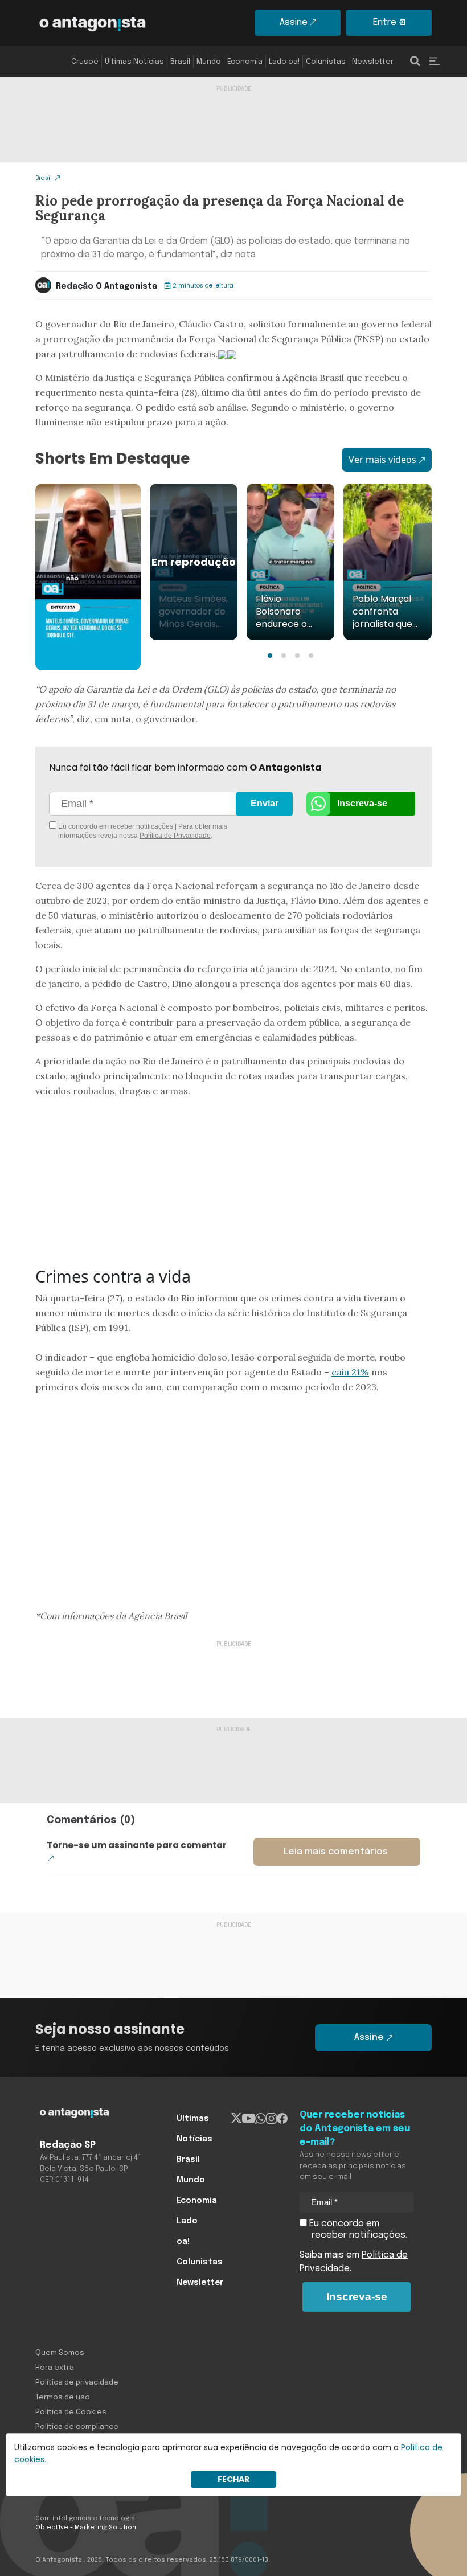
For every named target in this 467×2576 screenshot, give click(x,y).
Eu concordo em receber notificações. (357, 2229)
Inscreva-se (362, 803)
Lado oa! (284, 62)
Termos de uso (63, 2397)
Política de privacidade (77, 2383)
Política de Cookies (71, 2412)
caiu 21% (350, 1372)
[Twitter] (237, 2119)
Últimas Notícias (134, 62)
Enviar (265, 803)
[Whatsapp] (261, 2119)
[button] (270, 656)
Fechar (233, 2479)
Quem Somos (60, 2353)
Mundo (209, 62)
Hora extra (55, 2368)
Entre (385, 22)
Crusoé (85, 62)
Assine (294, 22)
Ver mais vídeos (382, 460)
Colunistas (326, 62)
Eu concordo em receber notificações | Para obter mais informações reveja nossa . (142, 831)
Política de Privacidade (175, 836)
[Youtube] (249, 2119)
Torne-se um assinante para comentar (137, 1845)
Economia (245, 62)
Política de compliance (77, 2427)
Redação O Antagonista (106, 286)
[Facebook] (282, 2119)
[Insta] (271, 2119)
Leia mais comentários (336, 1852)
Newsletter (373, 62)
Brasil (180, 62)
